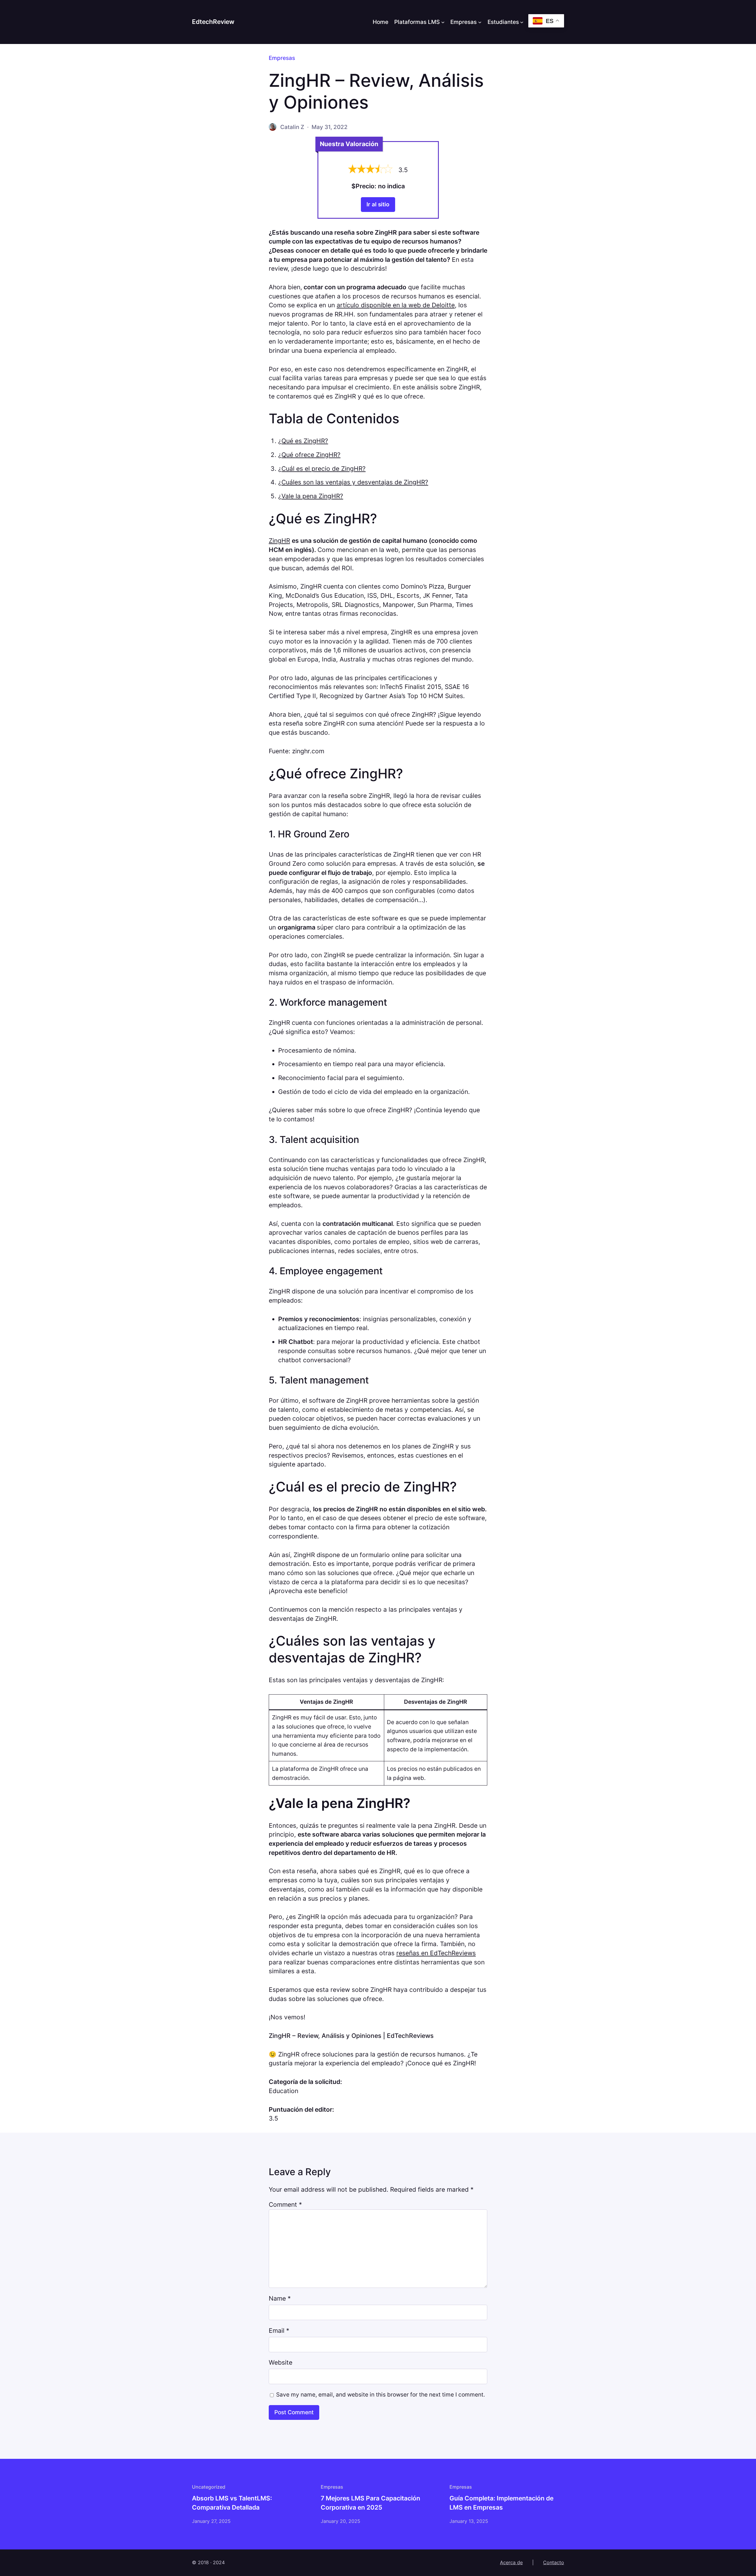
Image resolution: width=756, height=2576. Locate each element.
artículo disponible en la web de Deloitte (396, 305)
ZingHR (279, 541)
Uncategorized (209, 2487)
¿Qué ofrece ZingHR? (309, 455)
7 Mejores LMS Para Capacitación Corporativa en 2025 (370, 2503)
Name (280, 2298)
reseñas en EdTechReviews (436, 1953)
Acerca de (511, 2562)
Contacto (554, 2562)
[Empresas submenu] (480, 22)
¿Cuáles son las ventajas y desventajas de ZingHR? (353, 482)
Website (281, 2362)
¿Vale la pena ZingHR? (311, 496)
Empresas (463, 22)
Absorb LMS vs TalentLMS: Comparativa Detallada (232, 2503)
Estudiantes (503, 22)
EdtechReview (213, 22)
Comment (285, 2205)
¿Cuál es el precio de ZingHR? (322, 469)
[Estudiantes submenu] (522, 22)
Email (279, 2331)
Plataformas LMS (417, 22)
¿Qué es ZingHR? (303, 441)
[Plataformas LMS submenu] (443, 22)
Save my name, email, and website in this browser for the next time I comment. (381, 2394)
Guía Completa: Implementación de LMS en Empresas (501, 2503)
